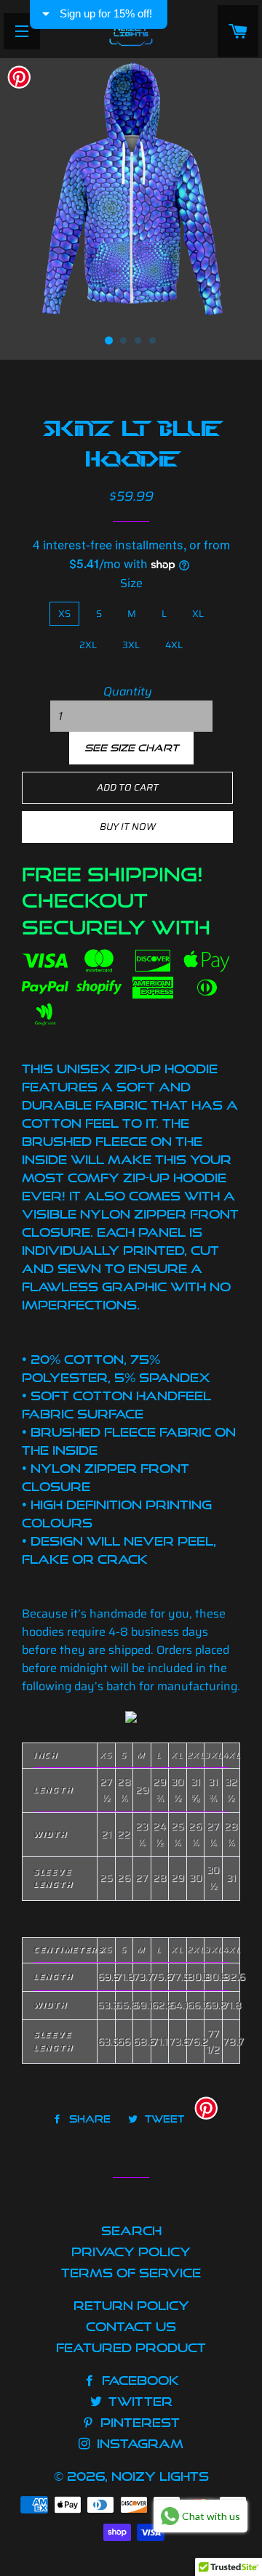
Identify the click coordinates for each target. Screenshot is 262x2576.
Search (131, 2230)
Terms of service (131, 2273)
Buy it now (128, 827)
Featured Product (131, 2347)
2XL (88, 645)
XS (64, 614)
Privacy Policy (131, 2252)
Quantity (128, 691)
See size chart (131, 748)
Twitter (139, 2401)
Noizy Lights (160, 2476)
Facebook (139, 2380)
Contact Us (131, 2326)
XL (198, 614)
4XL (174, 645)
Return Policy (131, 2305)
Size (131, 583)
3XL (131, 645)
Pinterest (138, 2422)
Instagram (138, 2443)
